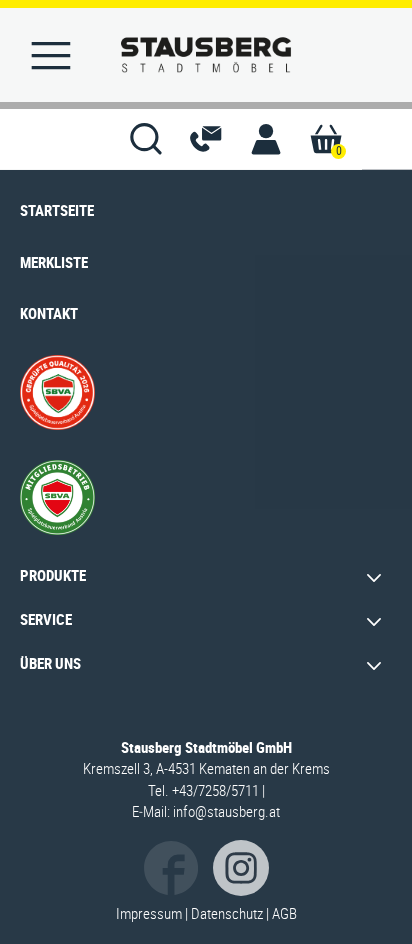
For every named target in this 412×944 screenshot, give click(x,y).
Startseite (57, 210)
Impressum (149, 913)
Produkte (53, 575)
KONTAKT (49, 313)
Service (46, 619)
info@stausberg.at (226, 811)
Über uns (50, 663)
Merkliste (54, 262)
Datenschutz (227, 913)
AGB (284, 913)
